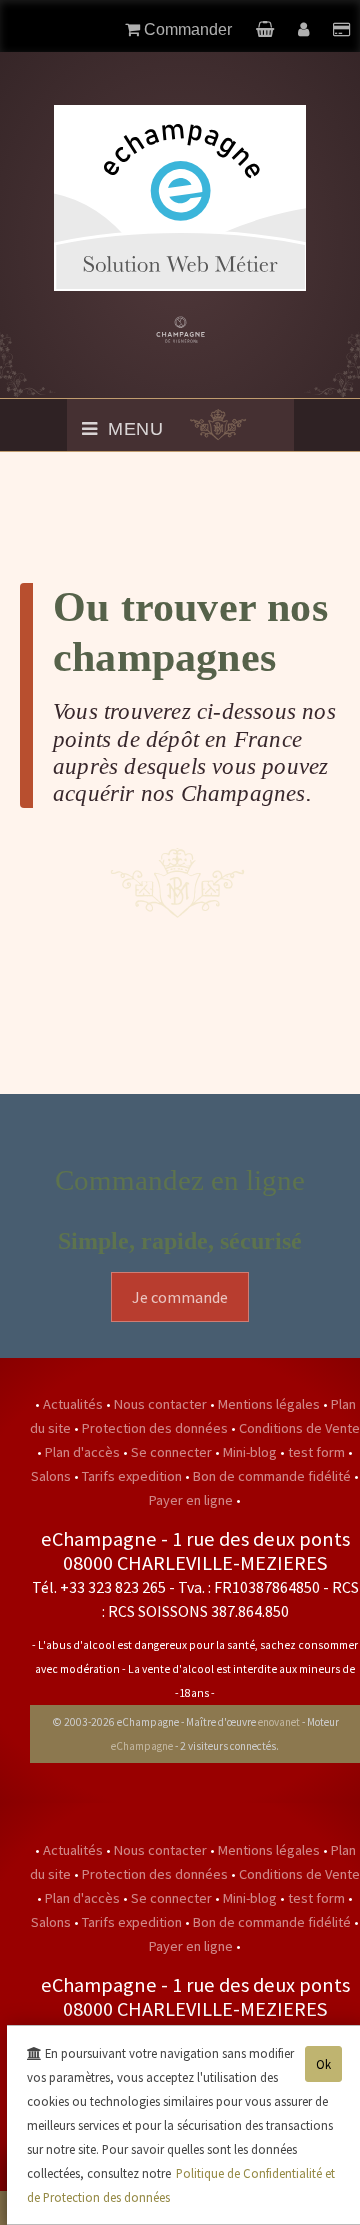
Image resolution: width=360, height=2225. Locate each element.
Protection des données (156, 1428)
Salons (52, 1476)
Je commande (180, 1297)
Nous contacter (162, 1404)
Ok (323, 2064)
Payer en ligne (192, 1500)
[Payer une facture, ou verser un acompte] (341, 30)
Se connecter (173, 1452)
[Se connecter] (305, 29)
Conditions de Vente (299, 1428)
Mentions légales (270, 1404)
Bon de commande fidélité (273, 1476)
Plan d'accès (84, 1452)
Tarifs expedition (133, 1476)
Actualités (74, 1404)
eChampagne (142, 1746)
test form (318, 1452)
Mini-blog (251, 1452)
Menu (133, 429)
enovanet (279, 1722)
